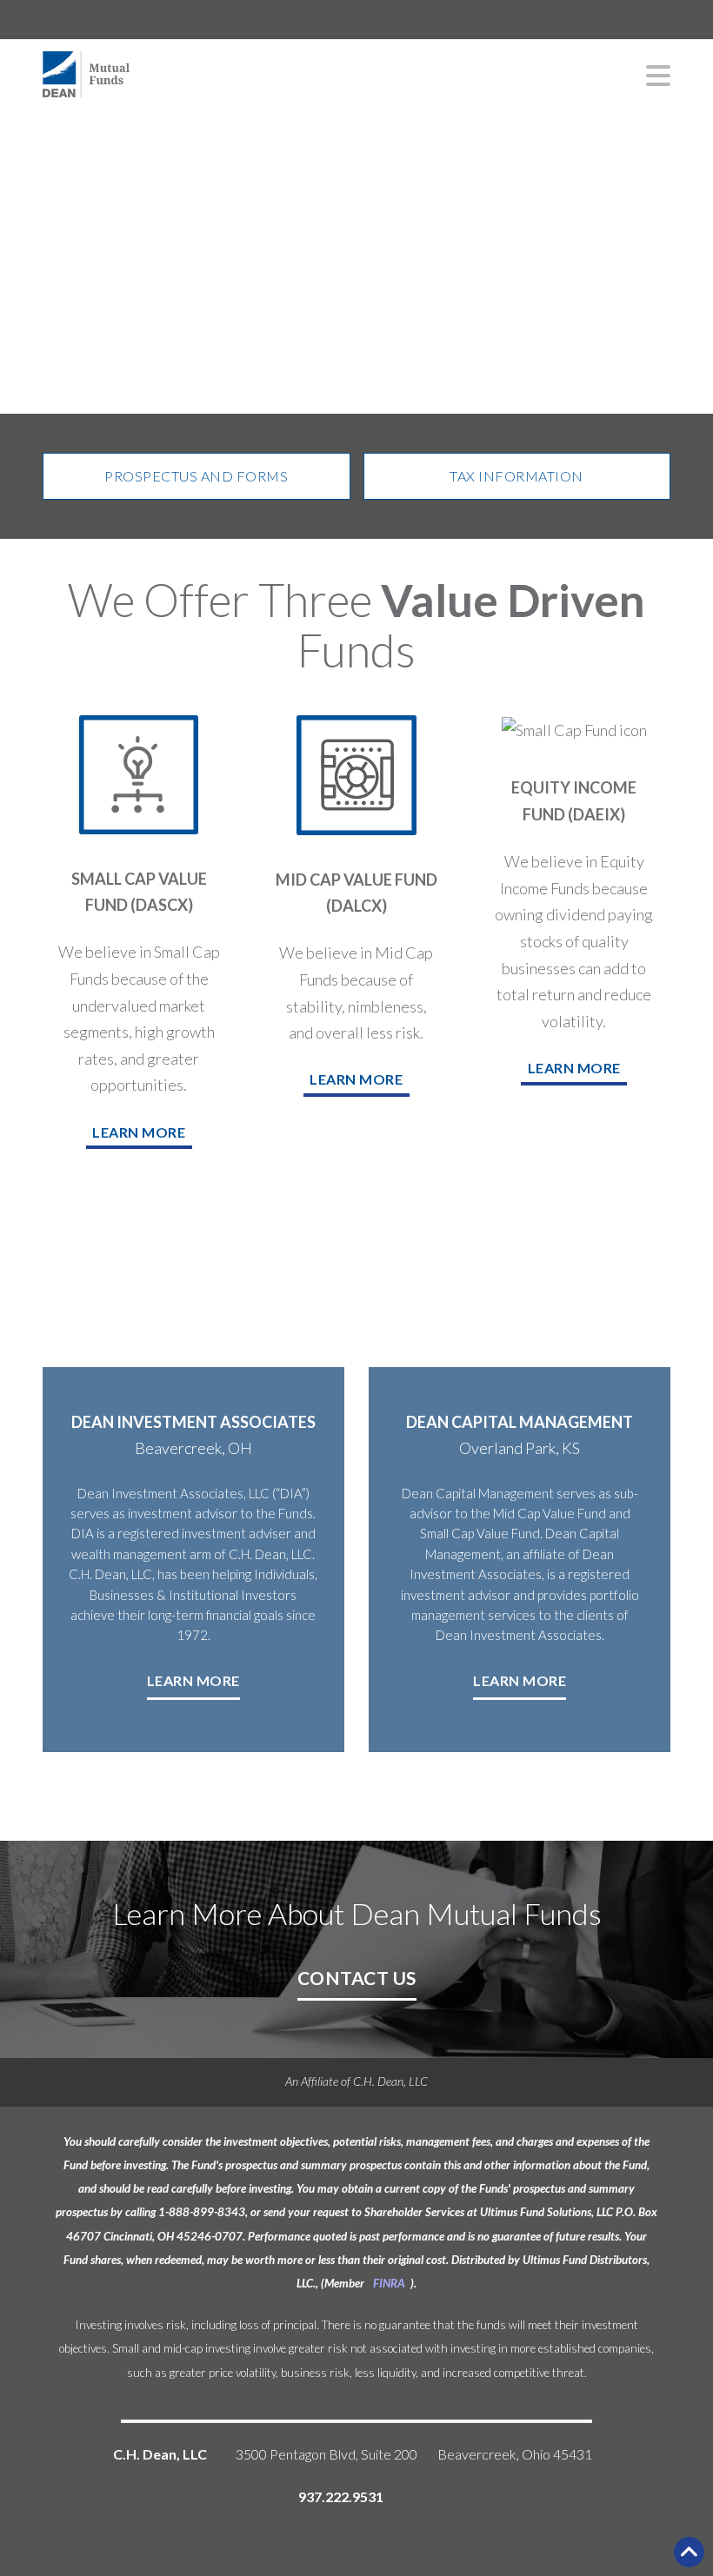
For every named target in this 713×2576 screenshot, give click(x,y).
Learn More (193, 1680)
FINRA (389, 2283)
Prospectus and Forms (196, 476)
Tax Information (516, 476)
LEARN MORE (139, 1132)
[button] (650, 75)
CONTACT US (357, 1978)
